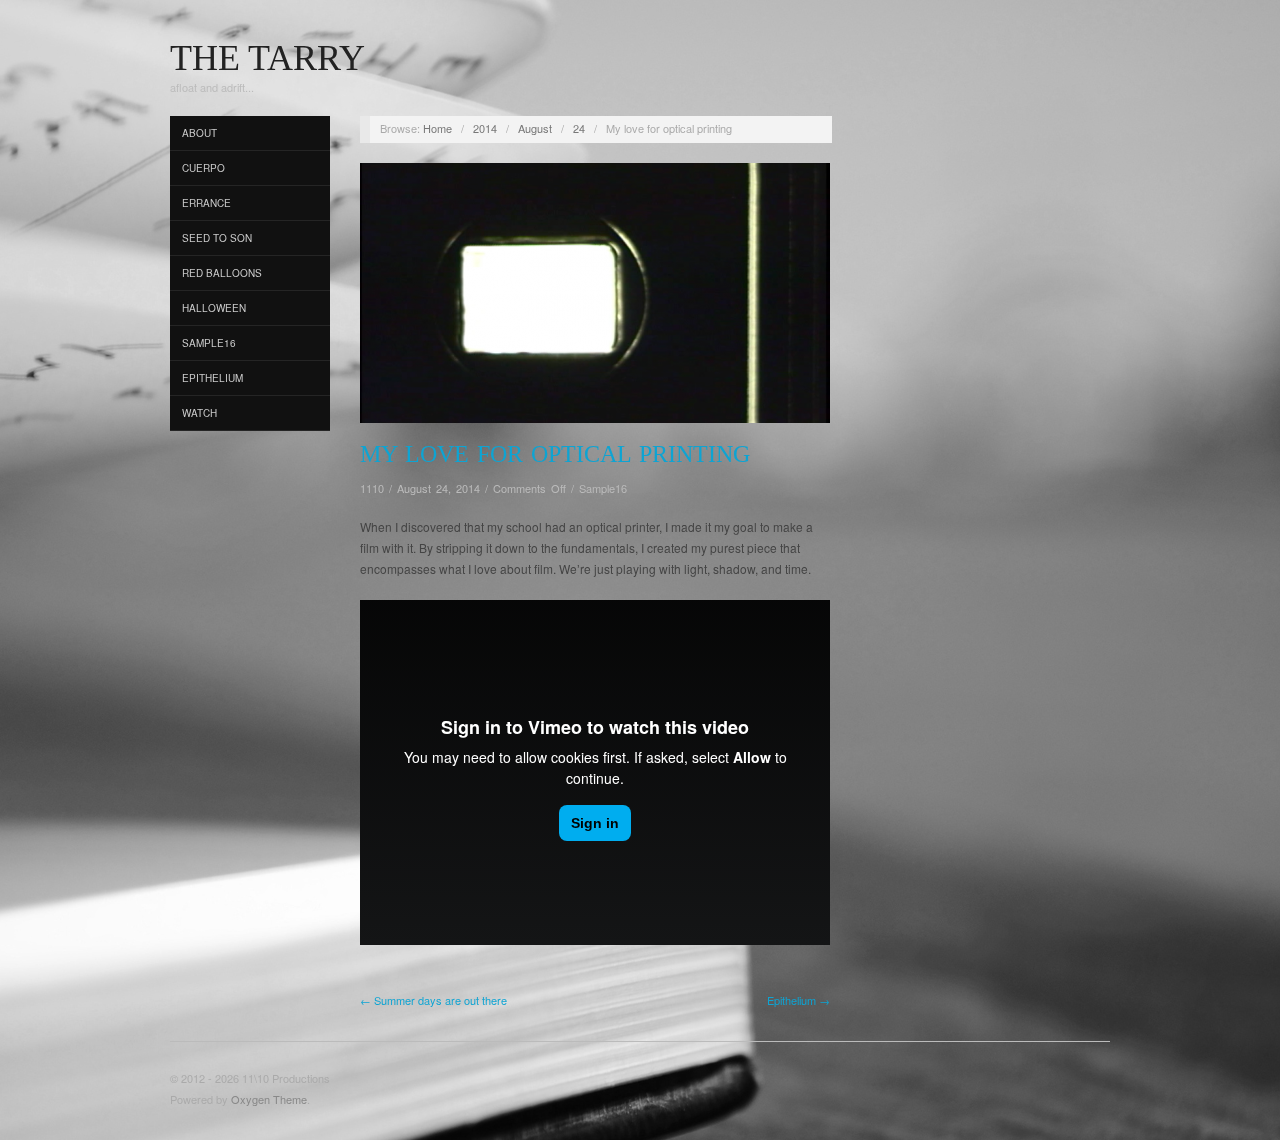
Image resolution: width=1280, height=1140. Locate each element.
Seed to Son (217, 238)
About (199, 133)
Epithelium (212, 378)
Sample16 (209, 343)
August (535, 128)
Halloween (214, 308)
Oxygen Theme (269, 1099)
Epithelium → (798, 1000)
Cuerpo (203, 168)
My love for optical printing (555, 454)
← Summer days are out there (433, 1000)
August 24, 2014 (438, 488)
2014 (485, 128)
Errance (206, 203)
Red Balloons (222, 273)
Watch (199, 413)
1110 (372, 488)
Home (437, 128)
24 (579, 128)
